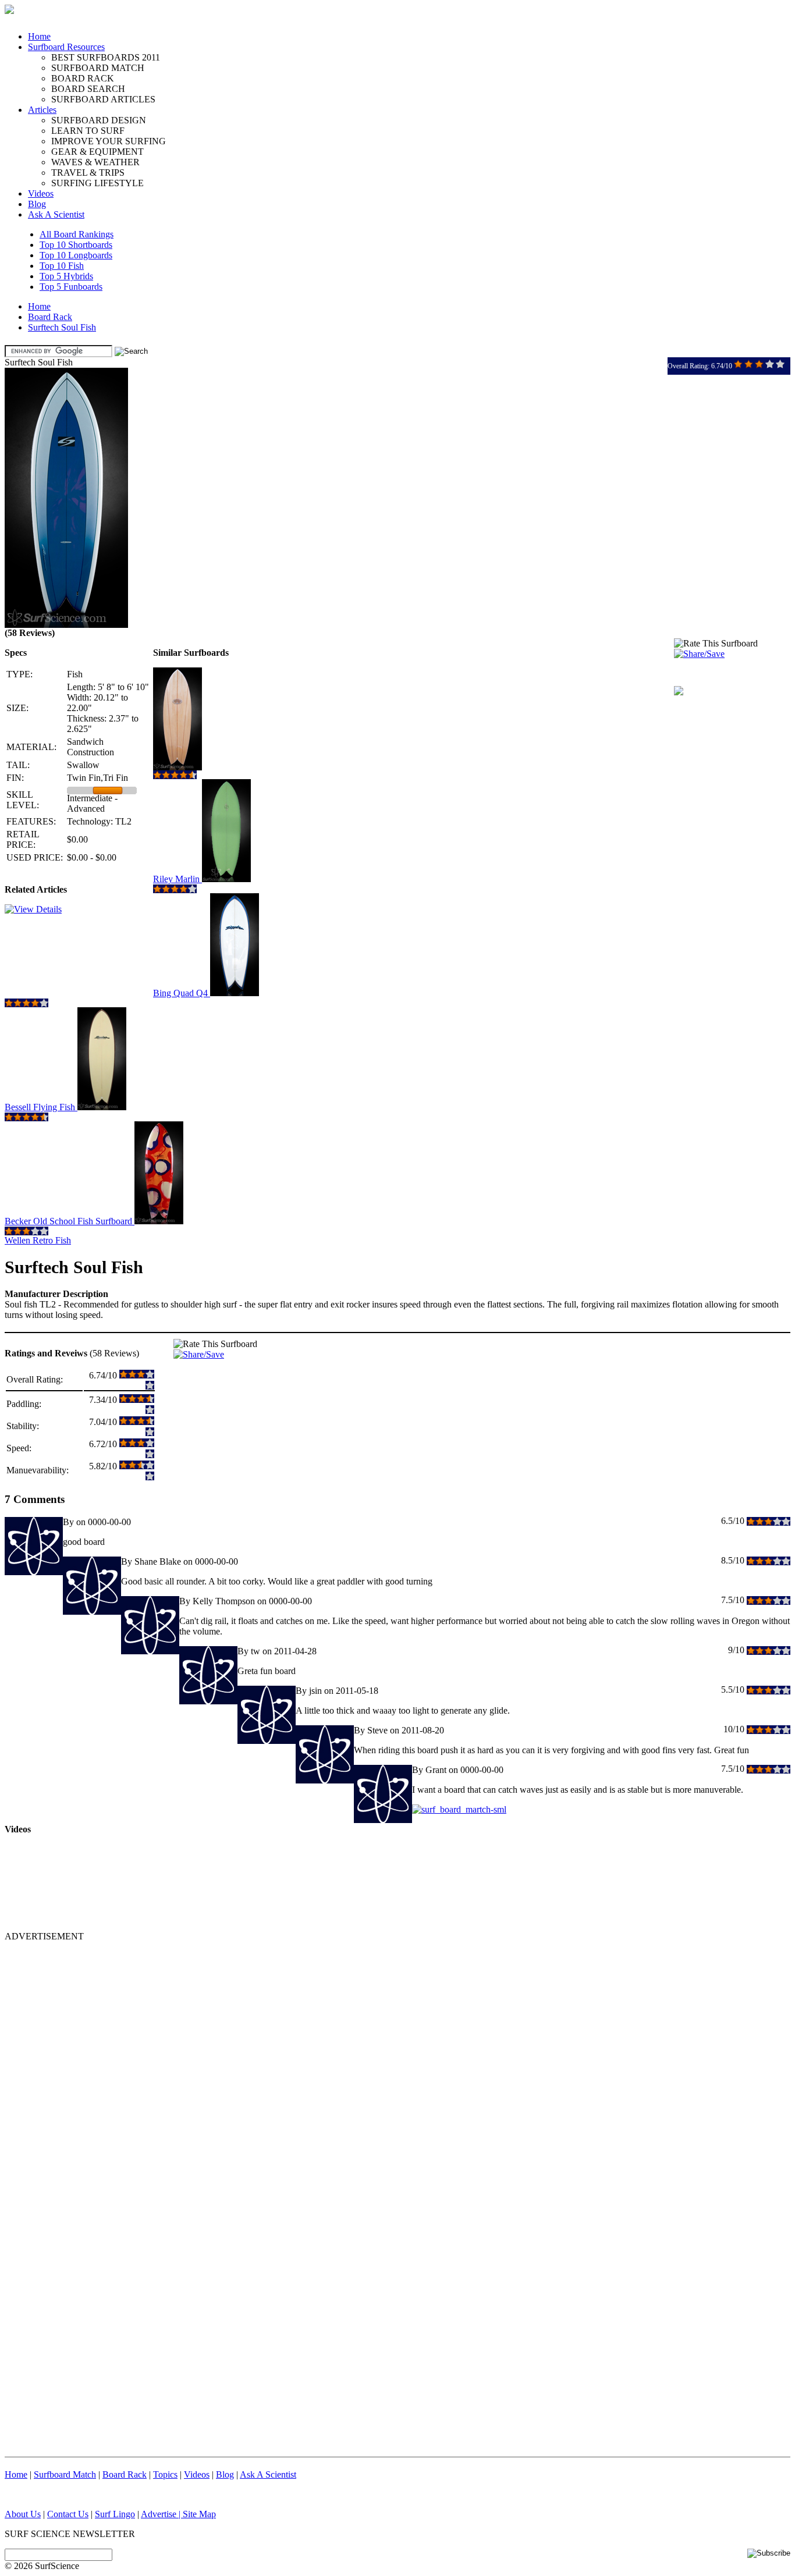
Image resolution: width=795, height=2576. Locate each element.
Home (39, 36)
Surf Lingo (115, 2514)
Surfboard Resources (66, 47)
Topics (165, 2474)
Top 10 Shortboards (76, 245)
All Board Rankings (77, 234)
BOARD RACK (83, 78)
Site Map (199, 2514)
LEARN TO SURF (88, 131)
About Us (23, 2514)
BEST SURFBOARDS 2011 (106, 57)
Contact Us (68, 2514)
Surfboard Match (65, 2474)
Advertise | (162, 2514)
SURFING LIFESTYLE (97, 183)
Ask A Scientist (56, 214)
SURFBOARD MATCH (98, 68)
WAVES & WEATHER (95, 162)
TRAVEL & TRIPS (88, 173)
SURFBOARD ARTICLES (103, 99)
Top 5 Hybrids (66, 276)
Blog (37, 204)
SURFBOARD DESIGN (99, 120)
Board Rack (50, 317)
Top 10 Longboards (76, 255)
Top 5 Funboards (71, 287)
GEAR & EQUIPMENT (97, 152)
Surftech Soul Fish (62, 327)
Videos (41, 193)
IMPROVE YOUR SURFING (109, 141)
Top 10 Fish (62, 266)
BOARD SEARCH (88, 89)
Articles (42, 110)
